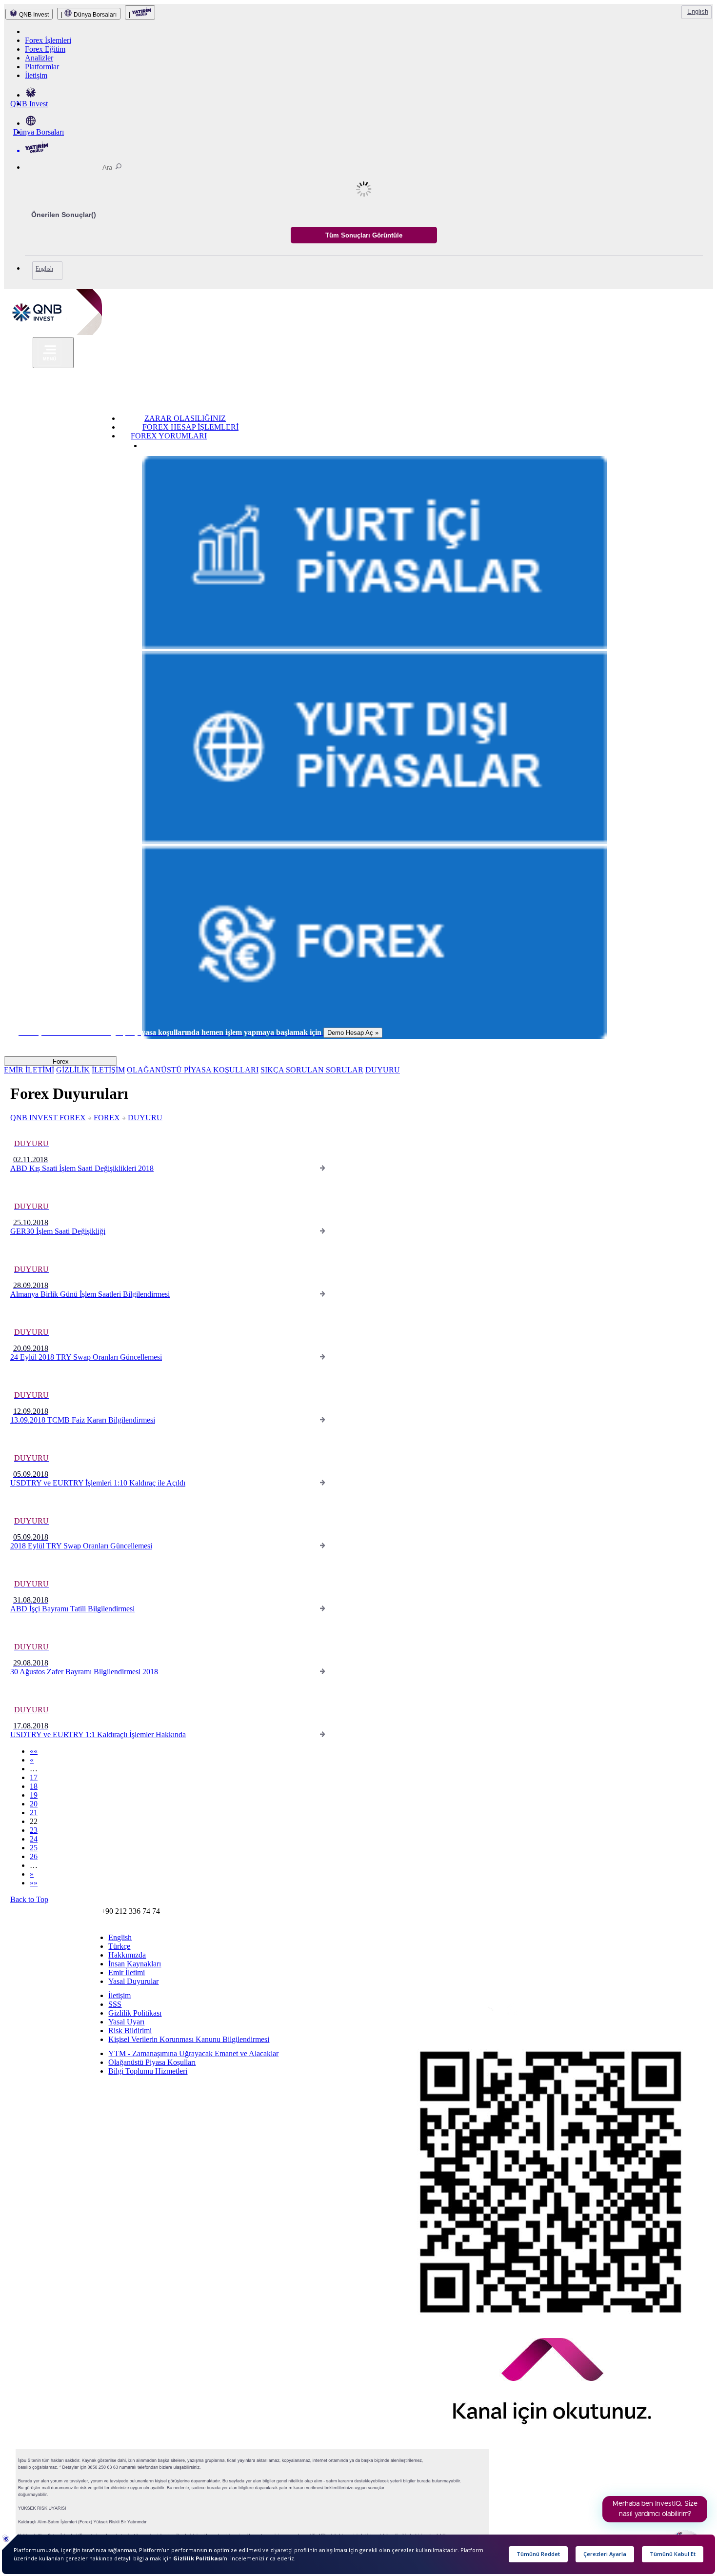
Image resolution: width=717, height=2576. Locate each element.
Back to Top (29, 1899)
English (698, 11)
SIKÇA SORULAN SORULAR (312, 1070)
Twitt (431, 2015)
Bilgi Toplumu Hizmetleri (148, 2071)
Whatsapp (477, 2017)
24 (34, 1839)
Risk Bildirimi (130, 2031)
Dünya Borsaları (39, 132)
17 (34, 1777)
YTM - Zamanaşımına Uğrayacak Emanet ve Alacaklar (193, 2053)
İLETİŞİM (108, 1070)
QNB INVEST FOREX (48, 1118)
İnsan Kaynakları (135, 1964)
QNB (12, 2027)
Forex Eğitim (45, 49)
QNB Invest (29, 104)
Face (416, 2014)
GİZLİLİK (73, 1070)
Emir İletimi (127, 1972)
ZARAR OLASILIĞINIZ (185, 418)
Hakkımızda (127, 1955)
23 (34, 1830)
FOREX (107, 1118)
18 (34, 1786)
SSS (115, 2004)
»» (34, 1883)
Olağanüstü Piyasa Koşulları (152, 2062)
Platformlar (42, 67)
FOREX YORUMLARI (169, 436)
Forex (61, 1061)
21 (34, 1813)
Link (441, 2015)
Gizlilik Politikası (135, 2013)
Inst (400, 2014)
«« (34, 1751)
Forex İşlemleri (48, 40)
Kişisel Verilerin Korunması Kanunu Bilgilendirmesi (189, 2039)
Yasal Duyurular (133, 1981)
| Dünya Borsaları (89, 15)
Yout (455, 2016)
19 (34, 1795)
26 (34, 1856)
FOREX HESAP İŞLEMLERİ (190, 427)
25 (34, 1848)
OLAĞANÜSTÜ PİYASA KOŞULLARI (193, 1070)
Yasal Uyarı (126, 2022)
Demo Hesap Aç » (353, 1033)
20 (34, 1804)
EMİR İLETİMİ (29, 1070)
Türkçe (119, 1946)
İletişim (36, 75)
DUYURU (383, 1070)
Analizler (39, 58)
